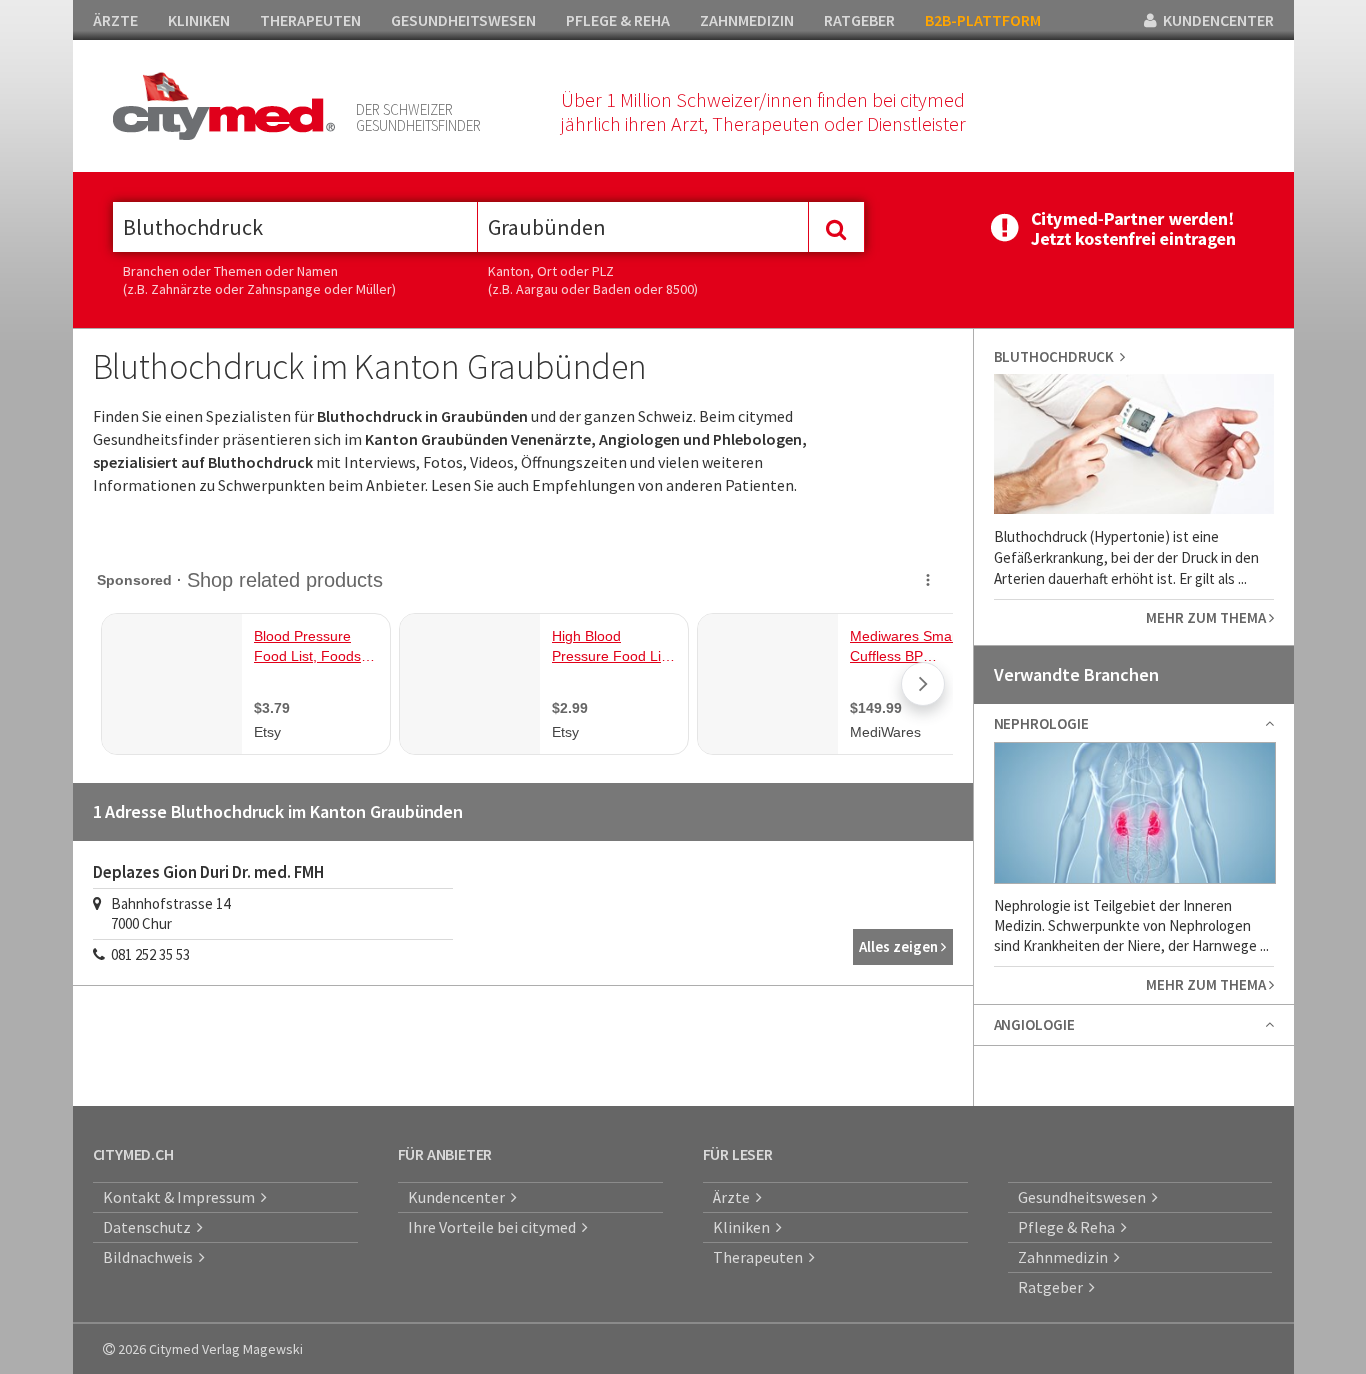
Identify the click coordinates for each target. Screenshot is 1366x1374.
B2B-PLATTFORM (983, 20)
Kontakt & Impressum (182, 1197)
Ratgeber (1053, 1287)
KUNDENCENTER (1215, 20)
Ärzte (734, 1197)
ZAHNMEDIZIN (747, 20)
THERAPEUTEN (310, 20)
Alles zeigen (900, 946)
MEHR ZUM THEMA (1207, 617)
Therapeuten (761, 1257)
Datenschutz (150, 1227)
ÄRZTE (115, 20)
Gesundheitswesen (1085, 1197)
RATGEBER (859, 20)
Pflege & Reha (1069, 1227)
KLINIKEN (199, 20)
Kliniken (744, 1227)
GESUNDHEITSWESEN (463, 20)
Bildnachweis (151, 1257)
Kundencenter (459, 1197)
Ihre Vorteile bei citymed (495, 1227)
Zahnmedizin (1066, 1257)
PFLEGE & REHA (618, 20)
